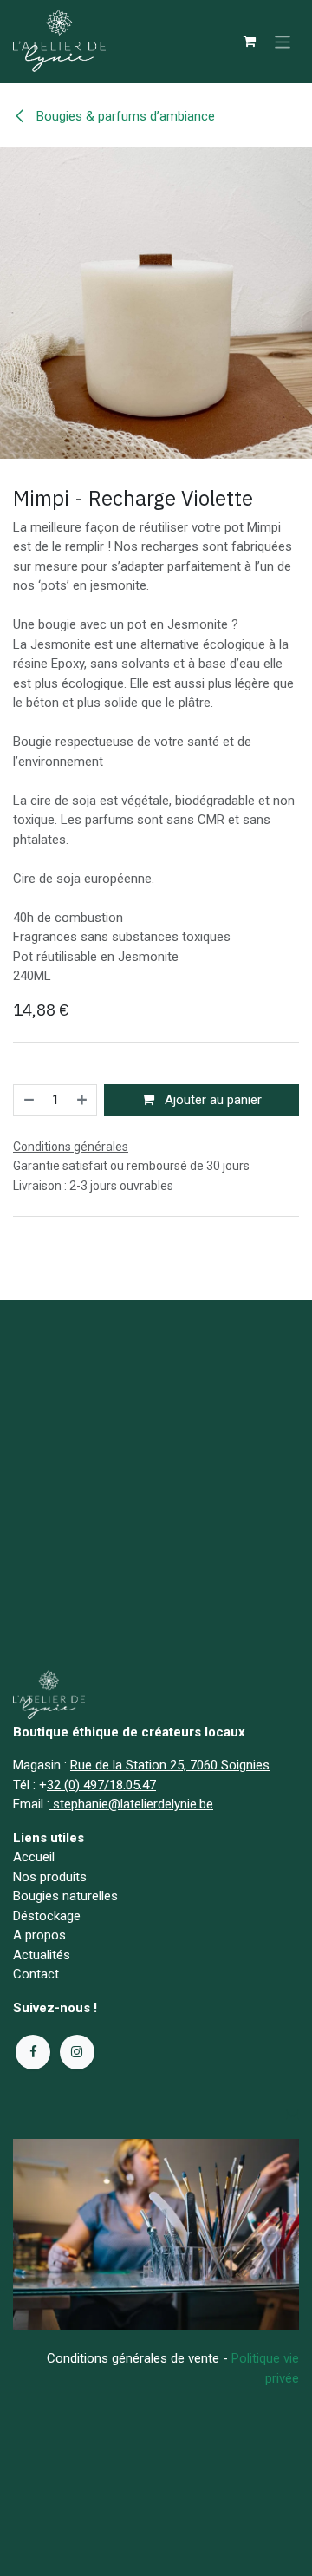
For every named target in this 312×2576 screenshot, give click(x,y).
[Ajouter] (83, 1100)
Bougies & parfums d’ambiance (124, 116)
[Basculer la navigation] (283, 41)
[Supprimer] (28, 1100)
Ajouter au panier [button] (211, 1100)
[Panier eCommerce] (250, 42)
